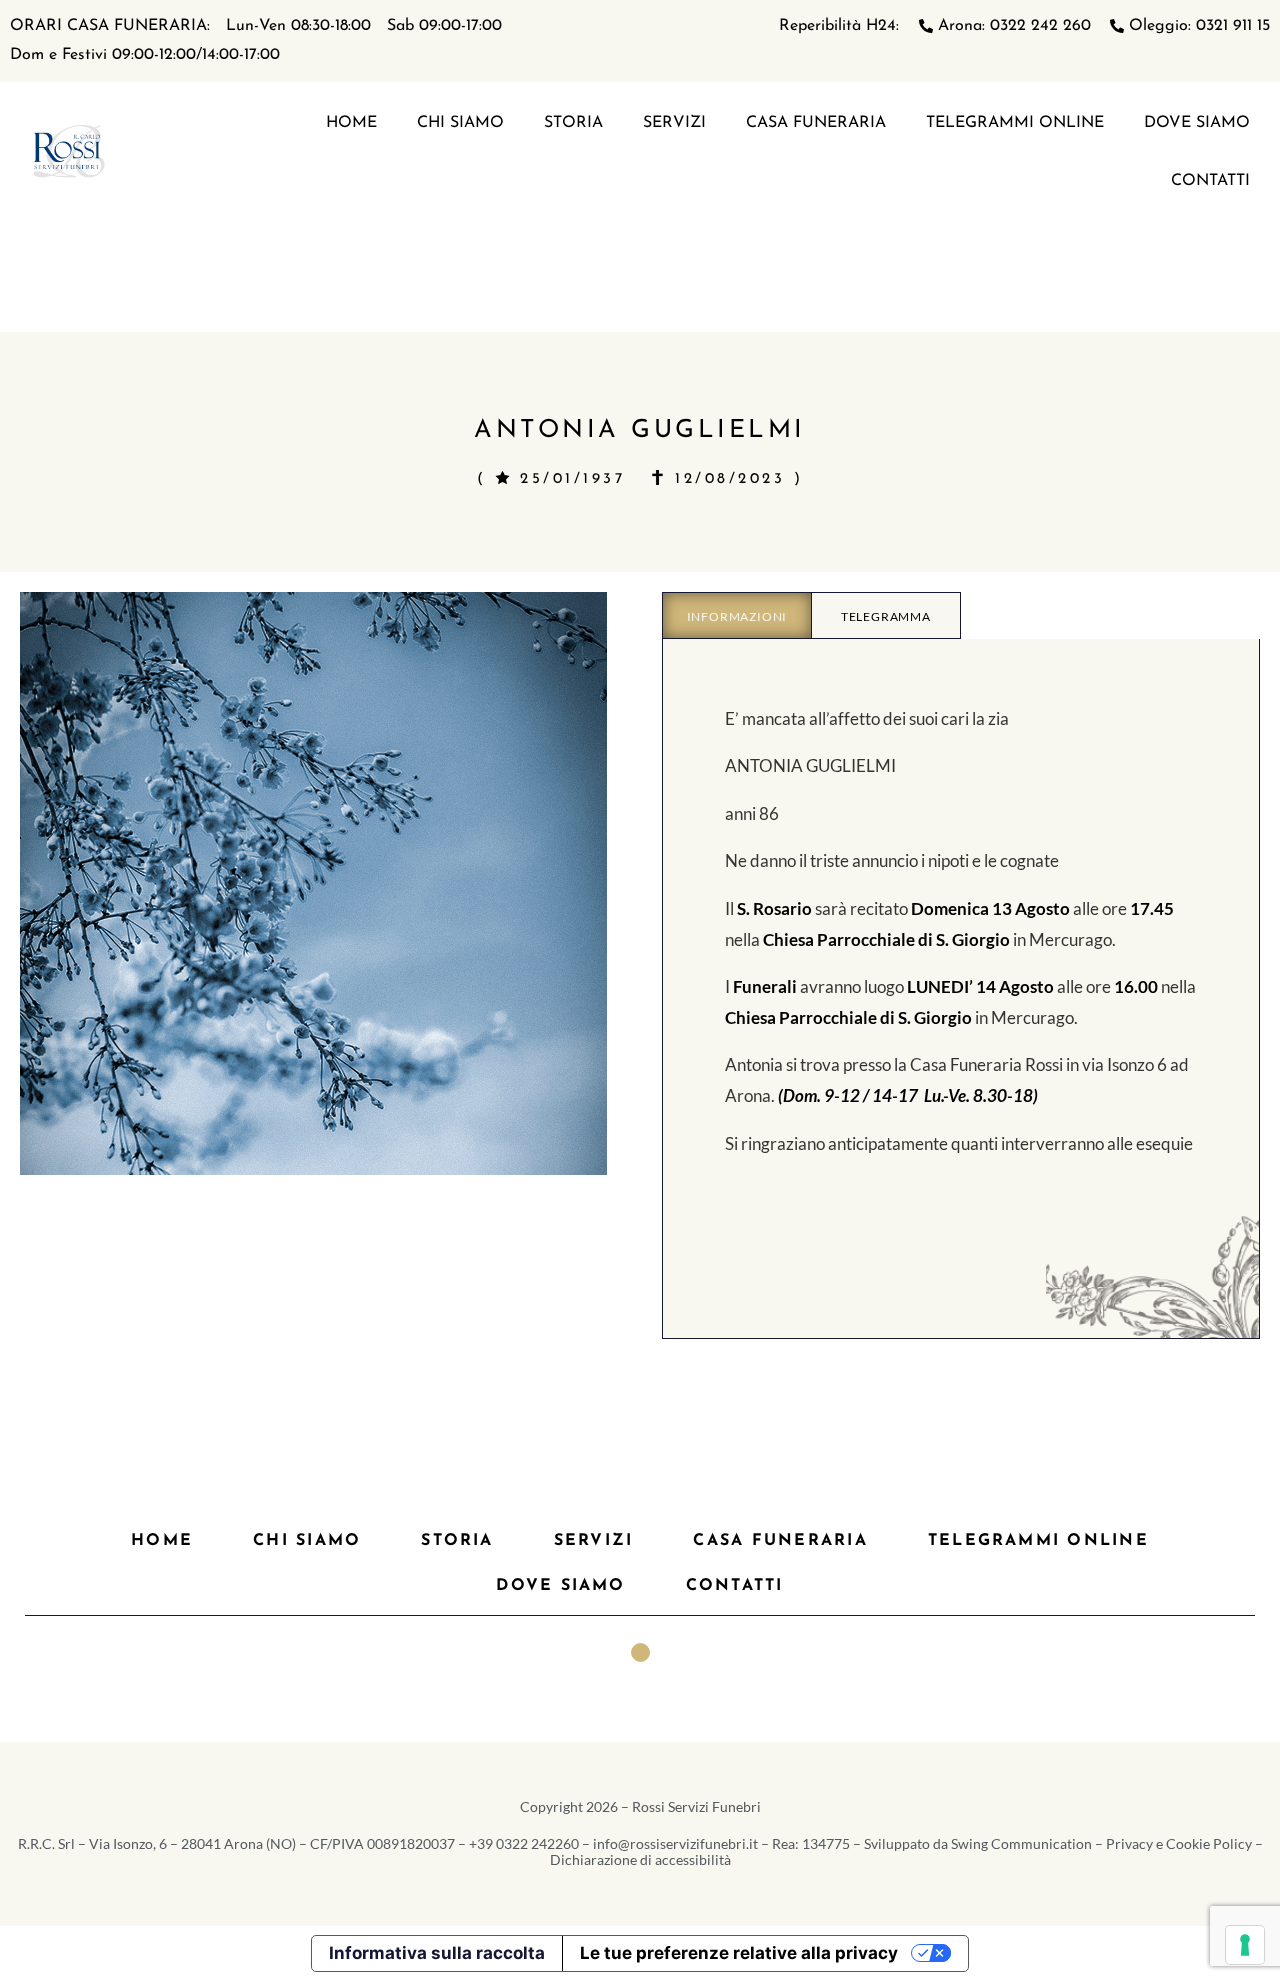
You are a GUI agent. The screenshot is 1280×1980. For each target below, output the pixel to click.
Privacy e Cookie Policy (1179, 1843)
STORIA (573, 123)
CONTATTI (1210, 181)
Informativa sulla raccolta (437, 1953)
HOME (351, 123)
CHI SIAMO (460, 123)
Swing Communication (1021, 1843)
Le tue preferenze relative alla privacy (739, 1953)
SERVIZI (674, 123)
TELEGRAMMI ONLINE (1015, 123)
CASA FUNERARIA (816, 123)
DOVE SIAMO (1197, 123)
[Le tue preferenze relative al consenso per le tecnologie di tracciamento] (1245, 1945)
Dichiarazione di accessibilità (640, 1859)
